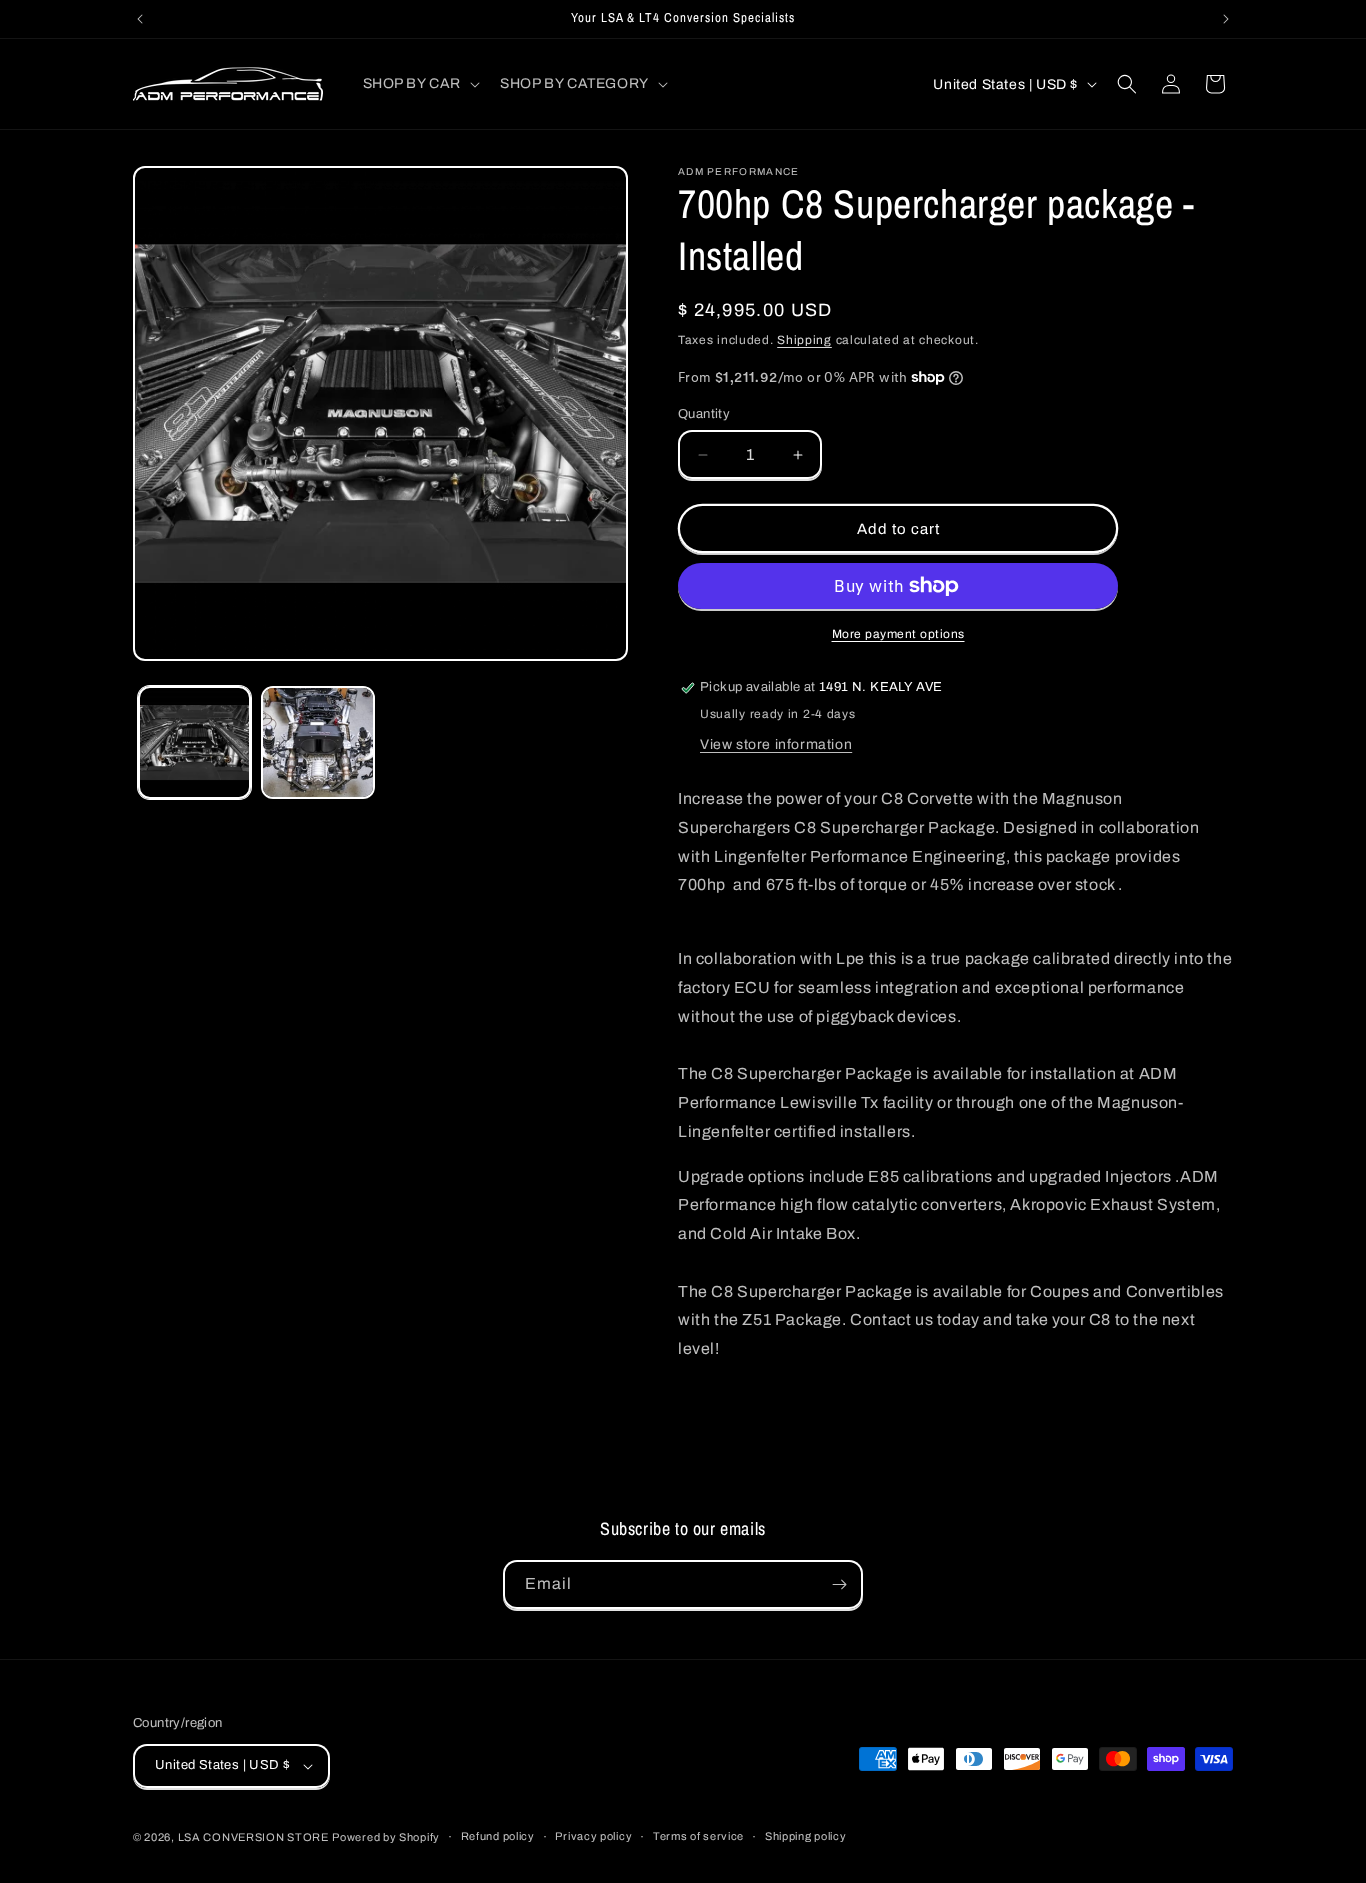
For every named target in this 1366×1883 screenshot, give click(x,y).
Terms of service (698, 1837)
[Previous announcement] (140, 19)
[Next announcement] (1226, 19)
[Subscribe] (839, 1584)
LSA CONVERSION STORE (253, 1837)
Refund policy (498, 1837)
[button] (420, 84)
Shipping (804, 340)
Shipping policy (806, 1837)
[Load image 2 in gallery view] (317, 742)
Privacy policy (593, 1837)
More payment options (898, 634)
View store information (776, 744)
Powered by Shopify (386, 1837)
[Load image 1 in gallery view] (194, 742)
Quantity (704, 414)
